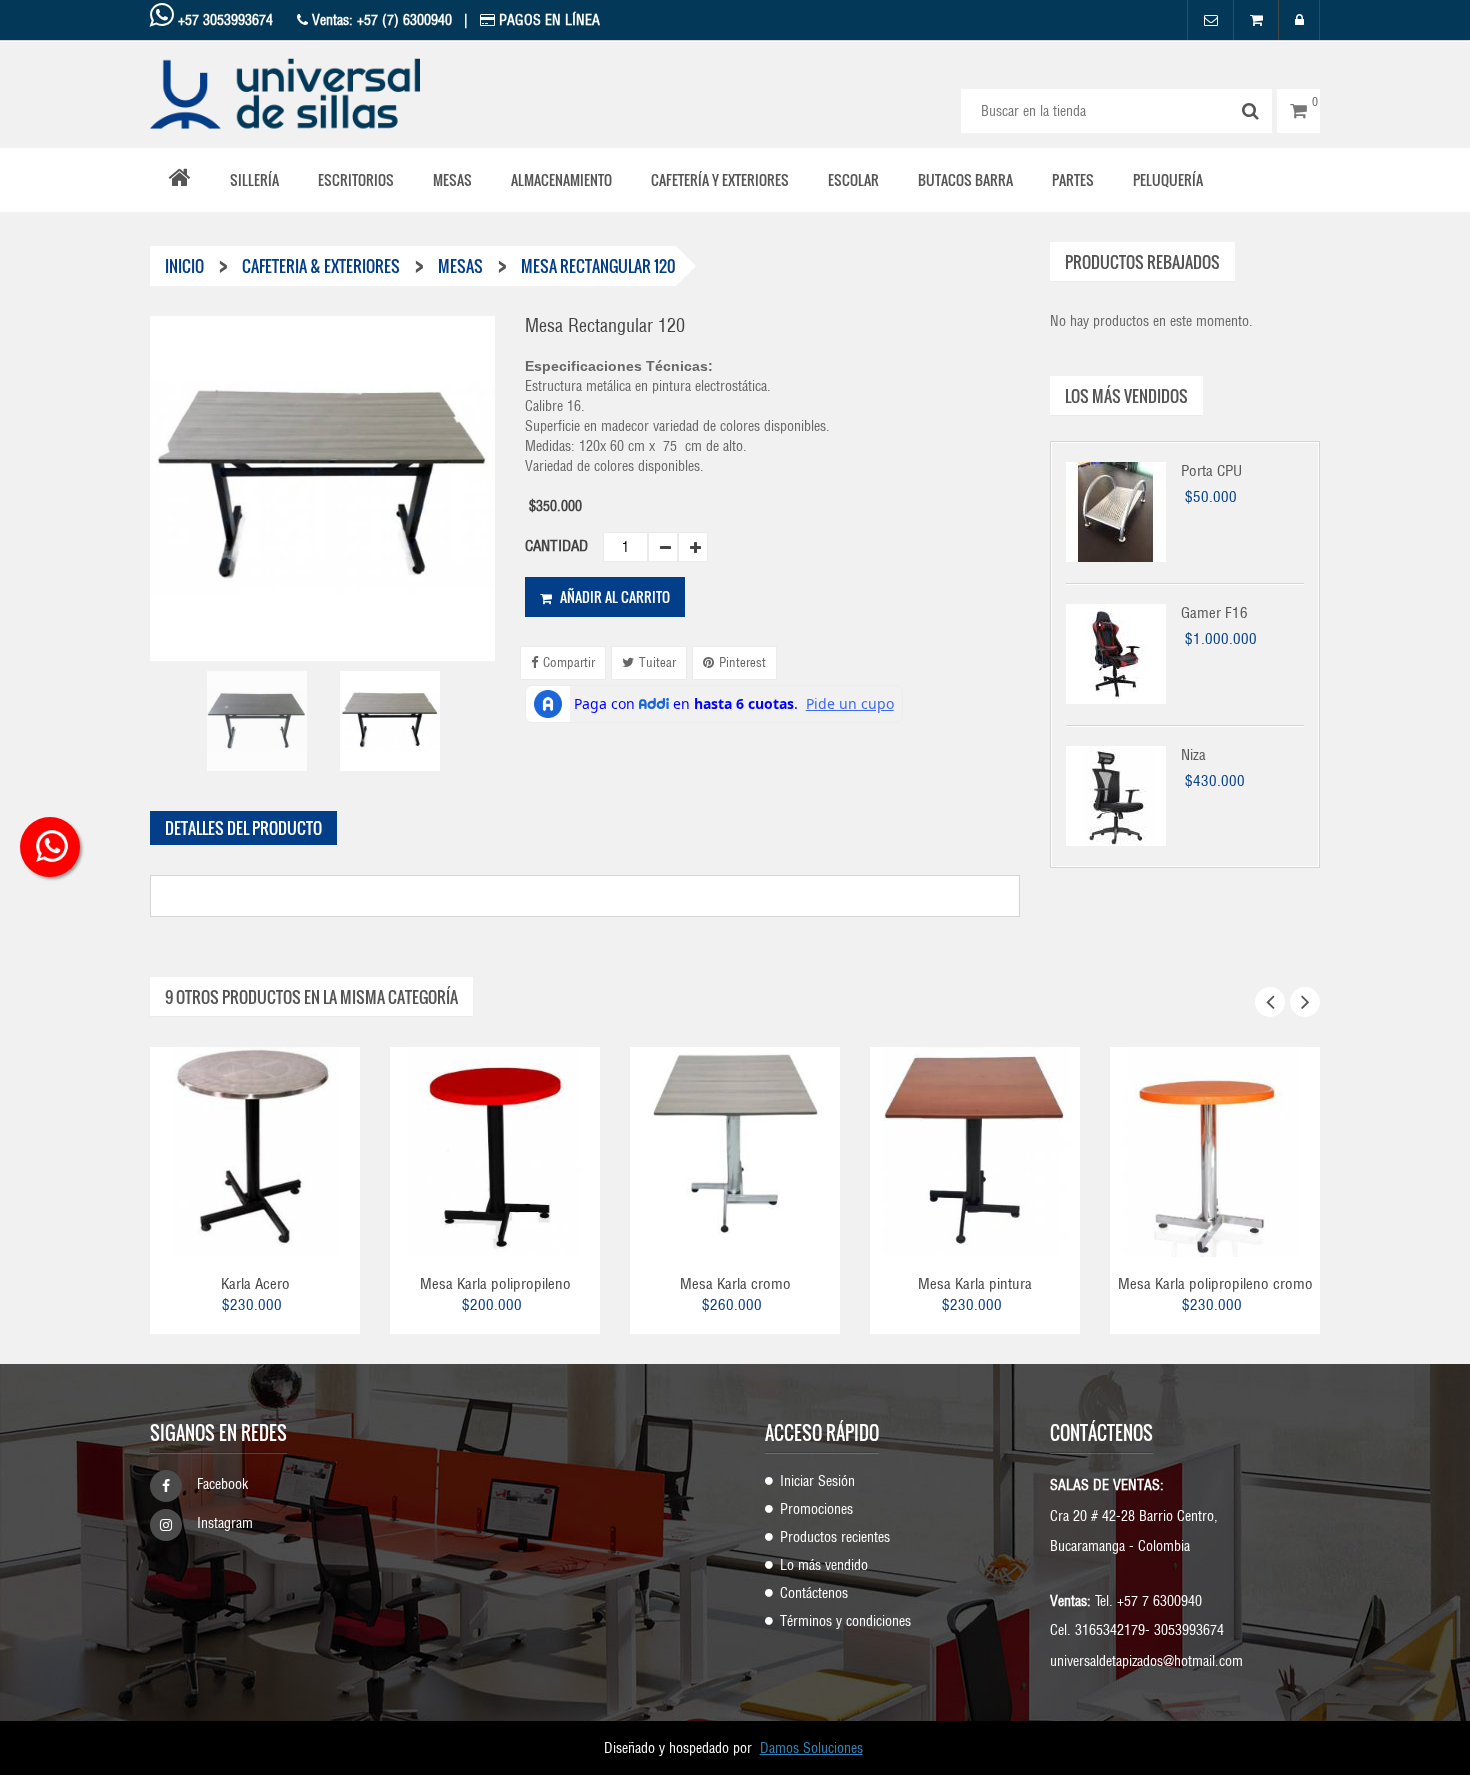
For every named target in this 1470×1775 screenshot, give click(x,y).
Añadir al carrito (613, 596)
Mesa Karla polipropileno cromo (1215, 1283)
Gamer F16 (1214, 612)
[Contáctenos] (1210, 20)
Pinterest (742, 662)
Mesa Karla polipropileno (495, 1283)
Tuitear (657, 662)
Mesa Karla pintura (975, 1283)
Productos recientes (835, 1537)
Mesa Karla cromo (735, 1283)
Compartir (569, 662)
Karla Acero (255, 1283)
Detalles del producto (243, 828)
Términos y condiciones (845, 1621)
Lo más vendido (824, 1565)
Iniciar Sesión (817, 1481)
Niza (1193, 754)
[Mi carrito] (1256, 20)
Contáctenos (814, 1593)
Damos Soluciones (811, 1748)
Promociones (816, 1509)
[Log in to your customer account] (1299, 20)
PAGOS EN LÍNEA (547, 20)
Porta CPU (1211, 470)
